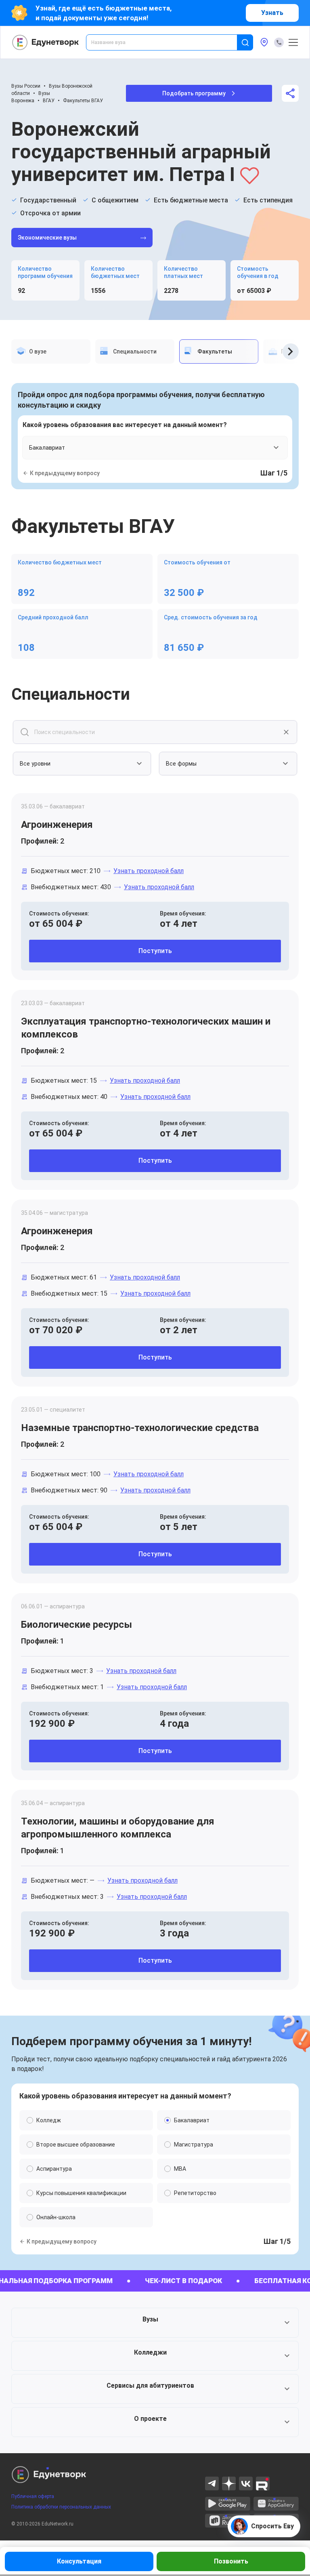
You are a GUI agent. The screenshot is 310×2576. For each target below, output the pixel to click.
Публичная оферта (33, 2496)
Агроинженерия (57, 825)
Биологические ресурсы (76, 1625)
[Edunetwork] (46, 42)
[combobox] (167, 42)
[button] (155, 2323)
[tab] (51, 351)
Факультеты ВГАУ (83, 101)
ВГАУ (49, 101)
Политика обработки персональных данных (61, 2507)
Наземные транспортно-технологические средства (140, 1428)
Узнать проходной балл (149, 871)
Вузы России (26, 86)
